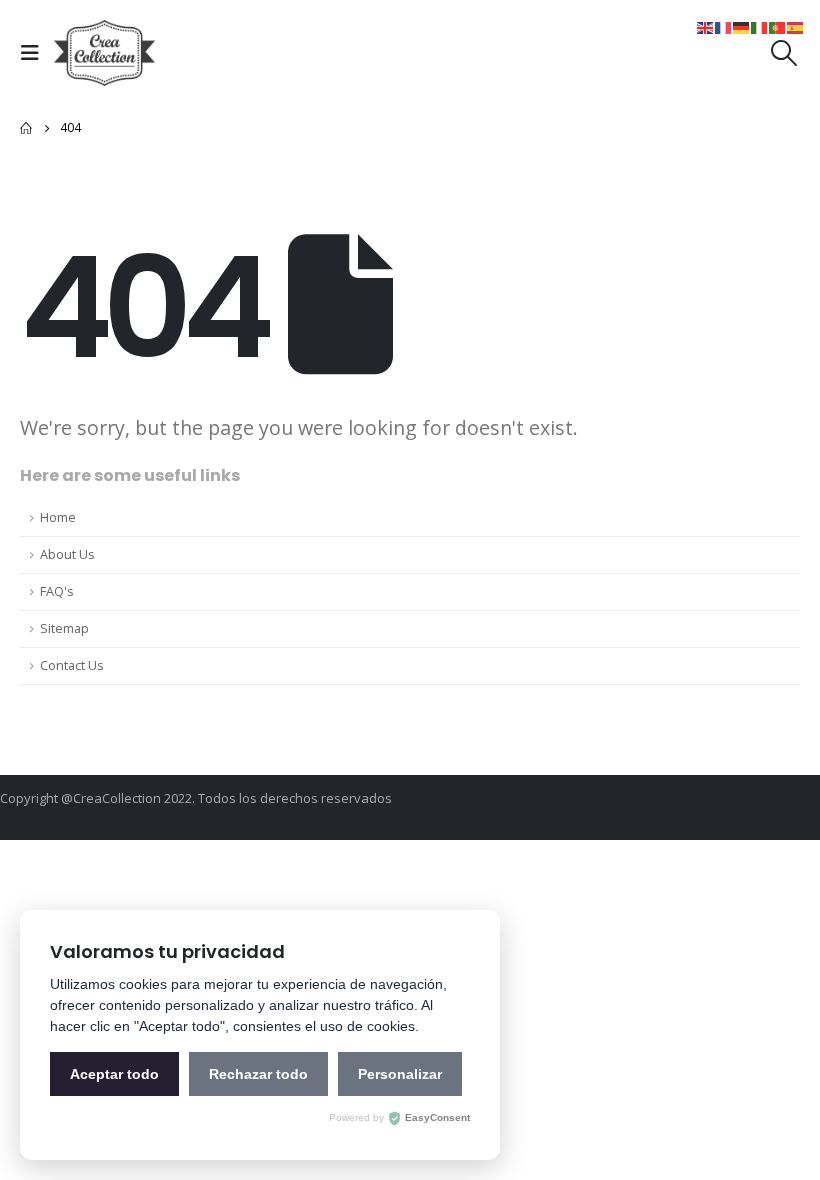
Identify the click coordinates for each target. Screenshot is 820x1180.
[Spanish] (796, 26)
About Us (67, 554)
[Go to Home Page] (26, 128)
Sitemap (64, 628)
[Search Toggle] (784, 53)
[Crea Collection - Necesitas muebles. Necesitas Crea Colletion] (104, 53)
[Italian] (760, 26)
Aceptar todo (114, 1074)
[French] (724, 26)
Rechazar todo (258, 1074)
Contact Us (72, 665)
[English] (706, 26)
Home (58, 517)
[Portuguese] (778, 26)
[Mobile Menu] (35, 53)
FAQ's (57, 591)
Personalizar (400, 1074)
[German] (742, 26)
